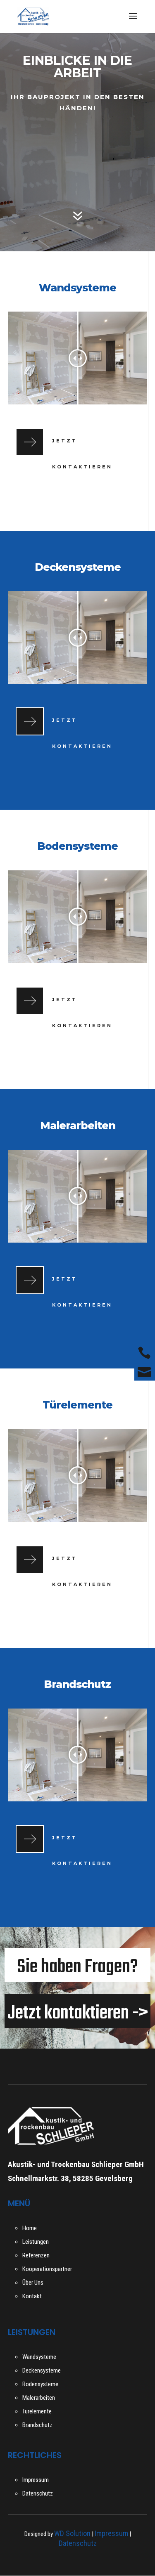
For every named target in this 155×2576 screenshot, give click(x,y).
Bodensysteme (40, 2384)
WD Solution (72, 2533)
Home (30, 2228)
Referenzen (36, 2255)
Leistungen (36, 2242)
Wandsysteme (39, 2357)
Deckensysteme (42, 2370)
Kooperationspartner (47, 2269)
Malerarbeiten (39, 2398)
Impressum (36, 2480)
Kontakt (32, 2296)
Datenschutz (38, 2493)
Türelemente (37, 2411)
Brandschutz (37, 2425)
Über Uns (33, 2283)
